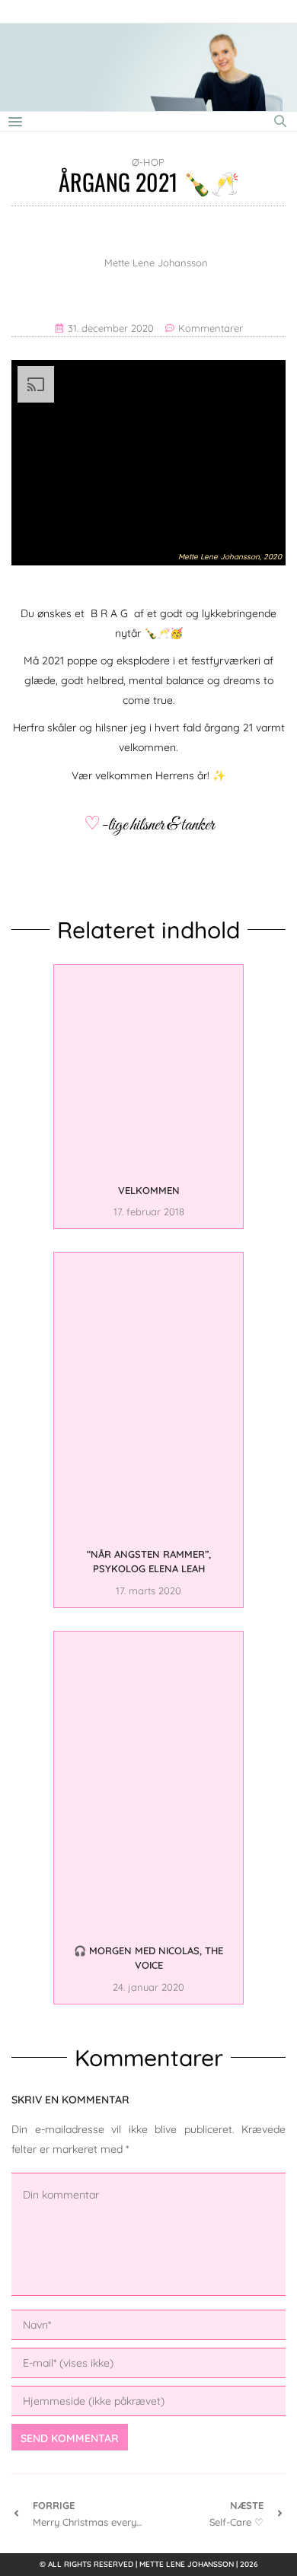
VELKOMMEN (149, 1190)
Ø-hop (148, 162)
